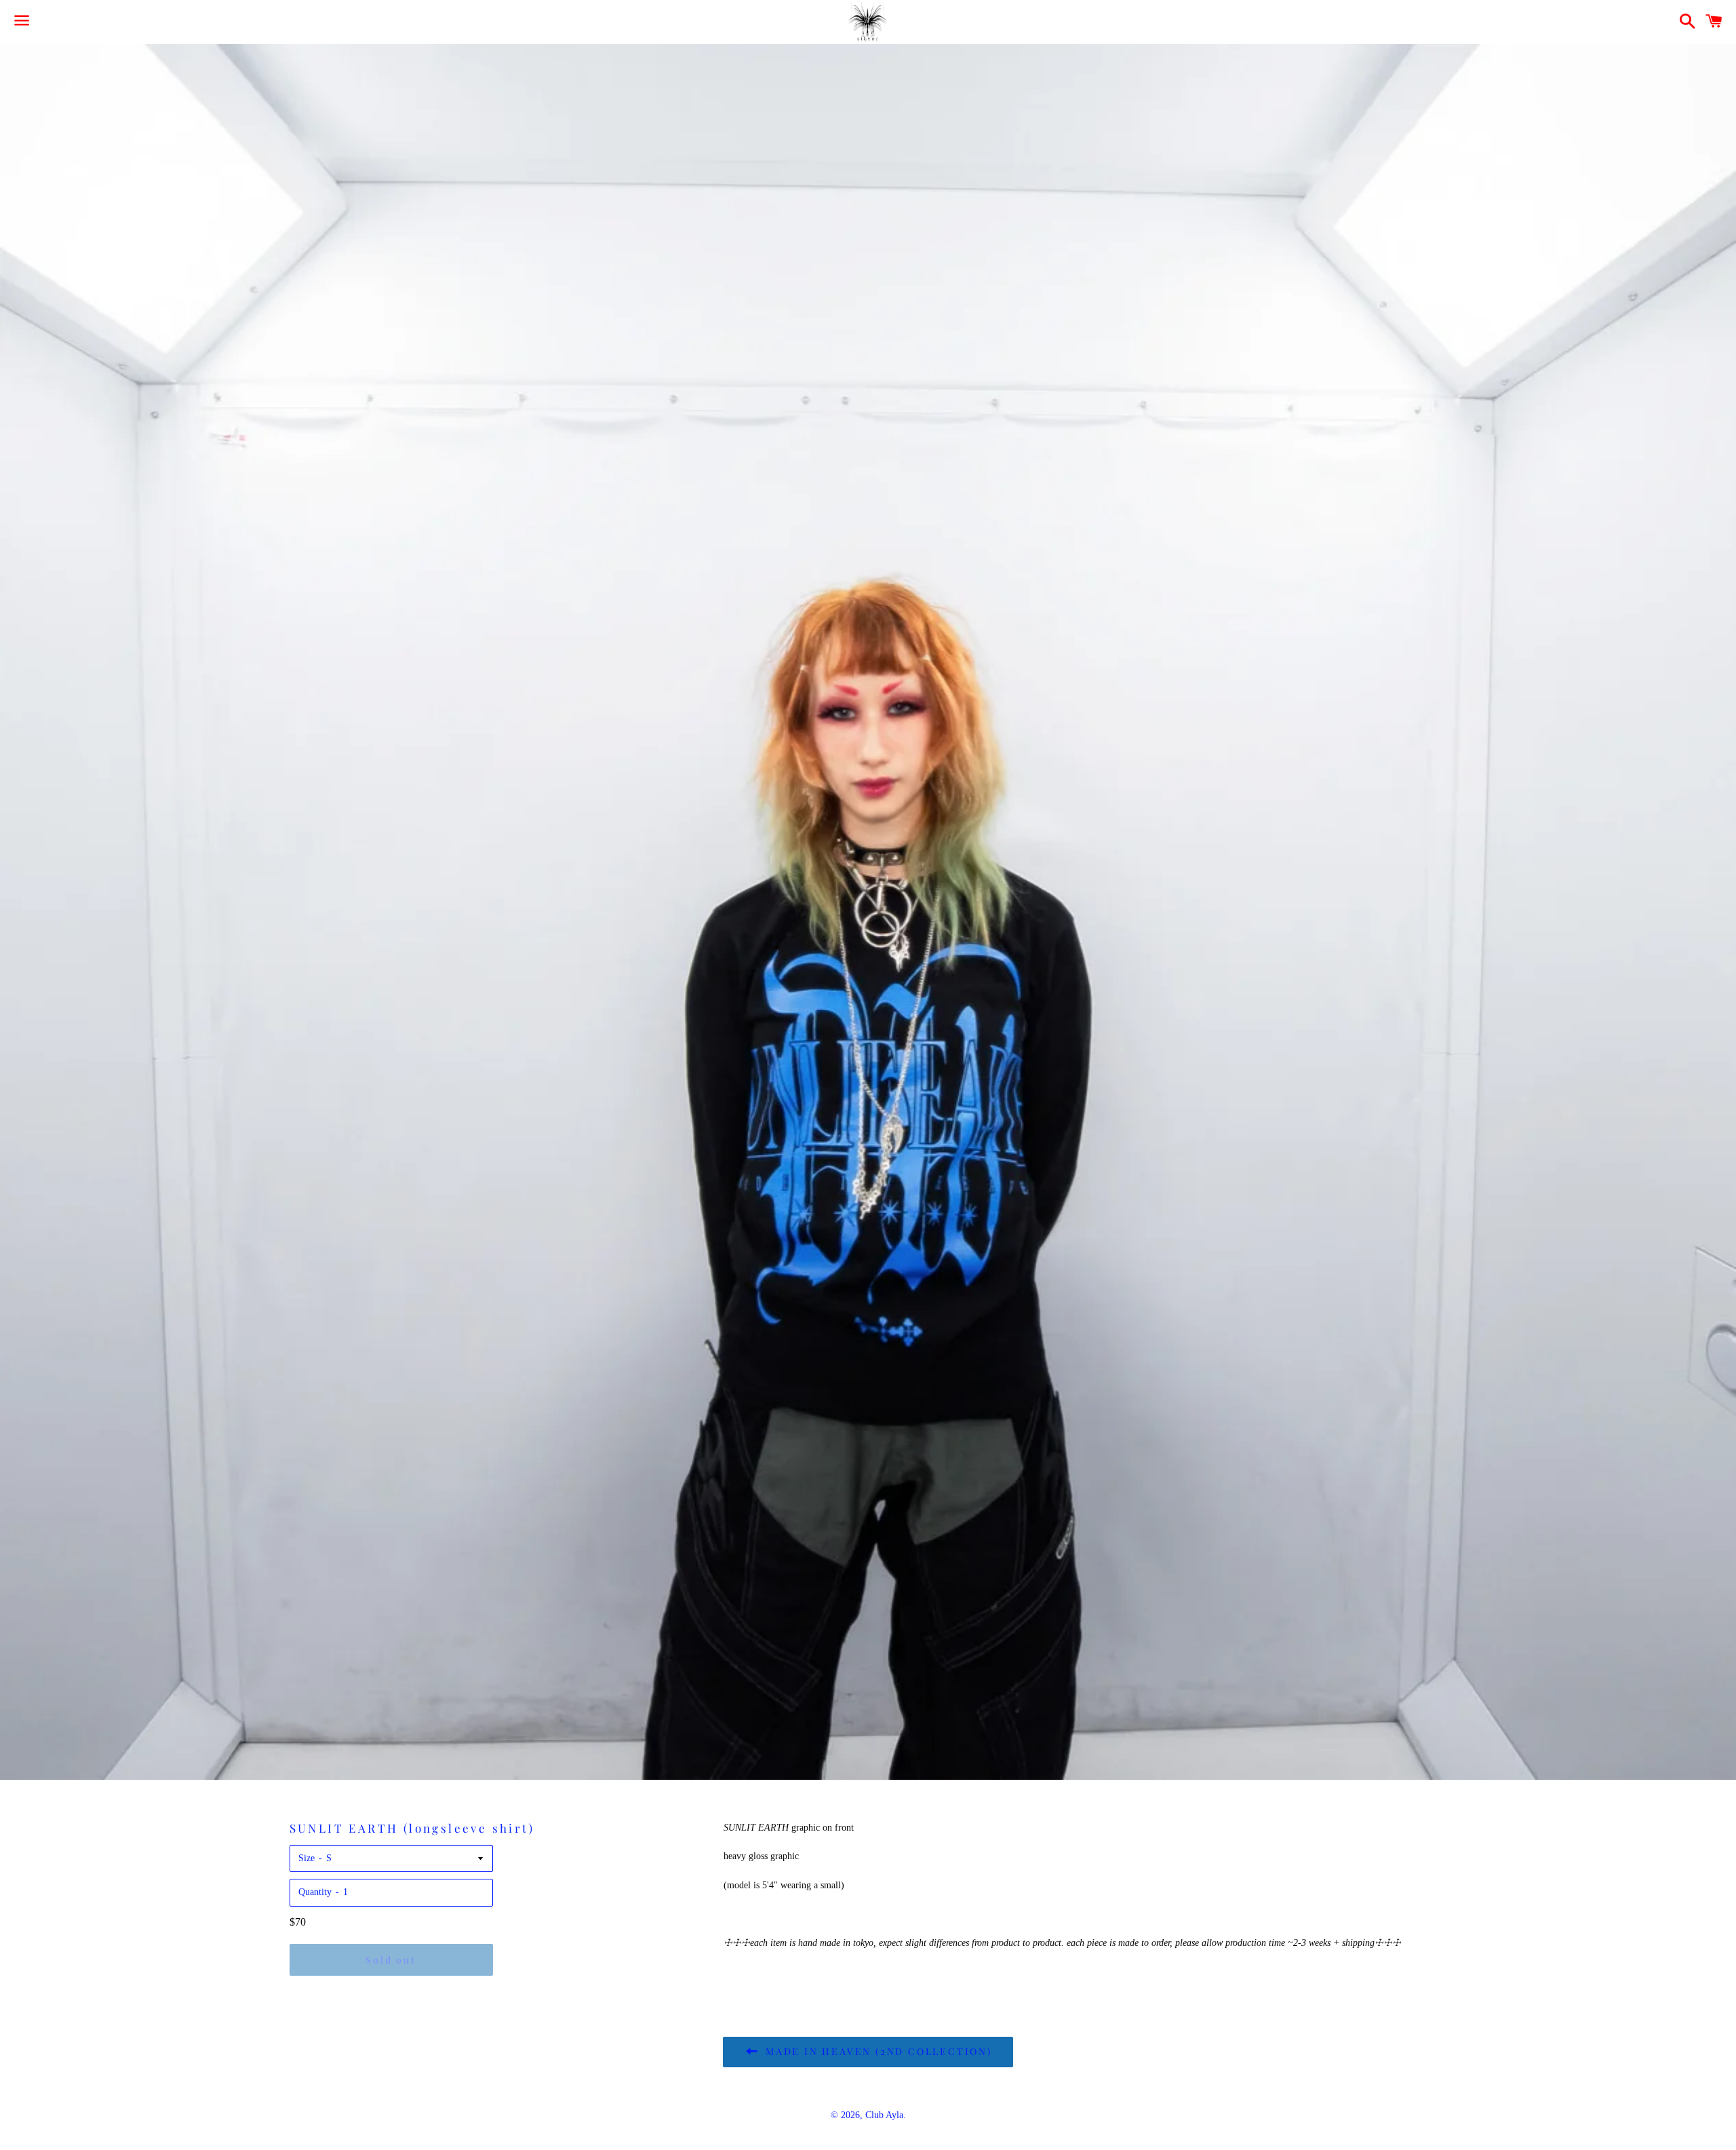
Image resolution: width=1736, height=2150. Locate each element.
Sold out (391, 1960)
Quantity (315, 1892)
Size (307, 1858)
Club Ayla (884, 2115)
